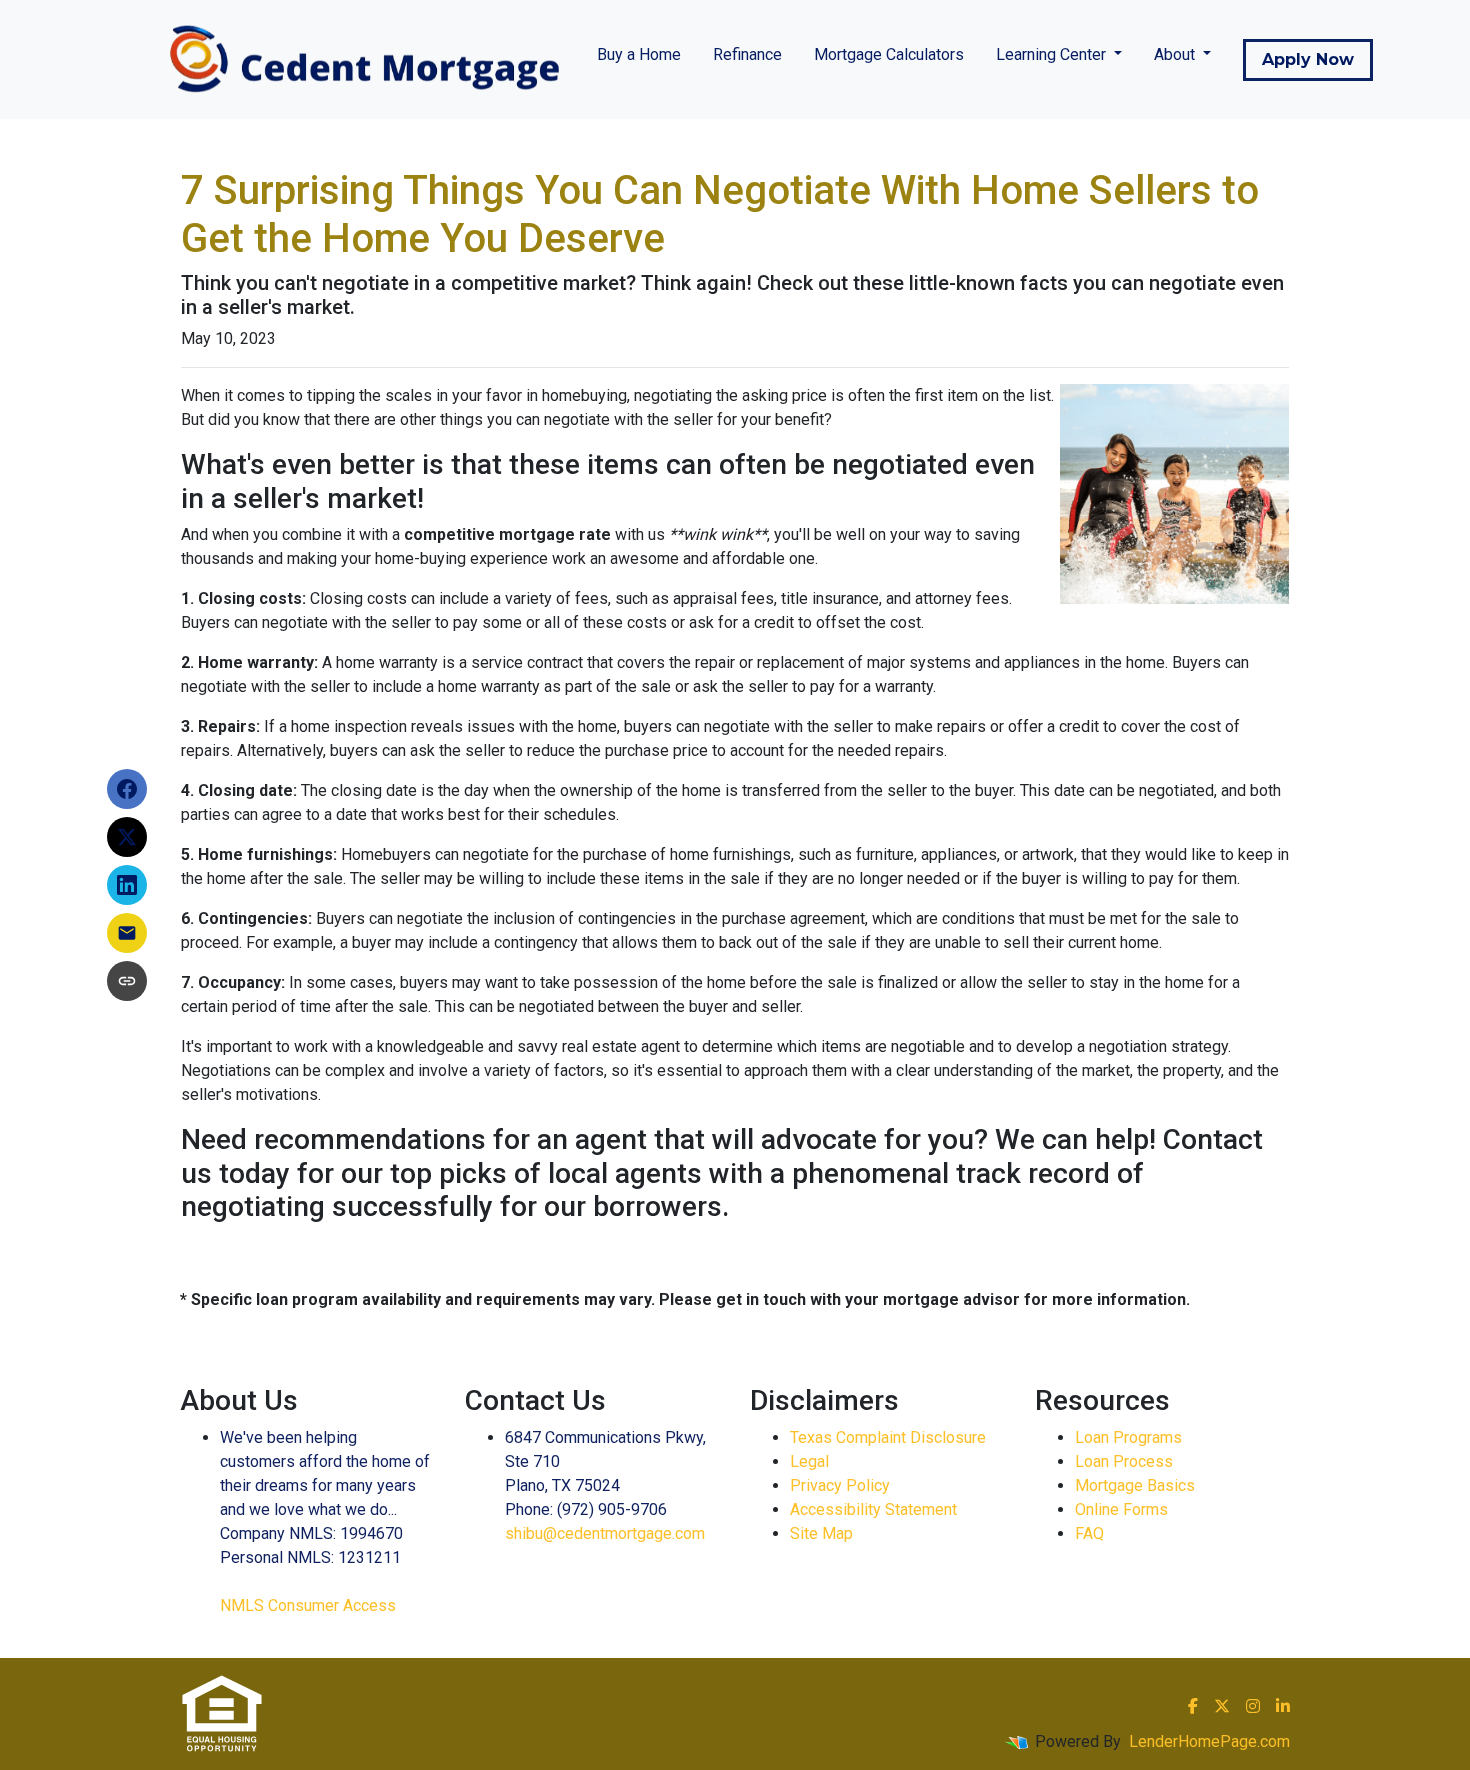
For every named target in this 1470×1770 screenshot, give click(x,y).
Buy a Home (639, 54)
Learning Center (1053, 54)
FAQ (1089, 1533)
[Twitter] (1222, 1706)
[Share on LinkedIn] (127, 885)
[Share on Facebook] (127, 789)
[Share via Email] (127, 933)
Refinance (747, 54)
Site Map (821, 1533)
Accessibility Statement (873, 1509)
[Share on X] (127, 837)
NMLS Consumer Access (308, 1605)
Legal (809, 1461)
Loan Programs (1128, 1437)
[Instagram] (1253, 1706)
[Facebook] (1193, 1706)
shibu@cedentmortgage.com (605, 1533)
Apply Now (1308, 59)
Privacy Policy (840, 1485)
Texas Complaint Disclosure (888, 1437)
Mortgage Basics (1135, 1485)
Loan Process (1124, 1461)
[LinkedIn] (1283, 1706)
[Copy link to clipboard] (127, 981)
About (1176, 54)
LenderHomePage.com (1209, 1741)
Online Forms (1121, 1509)
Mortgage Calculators (889, 54)
